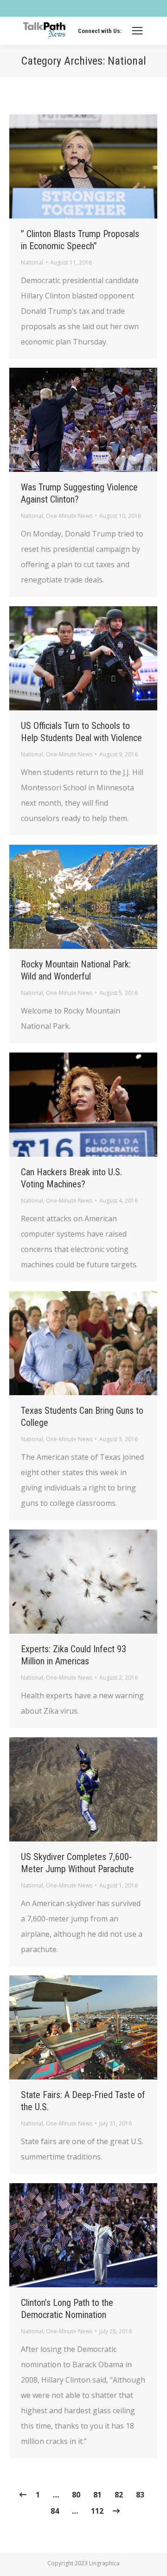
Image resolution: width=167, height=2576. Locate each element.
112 (97, 2511)
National (32, 262)
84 (55, 2511)
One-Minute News (69, 516)
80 (76, 2495)
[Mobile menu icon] (137, 31)
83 (140, 2495)
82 (119, 2495)
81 (97, 2495)
